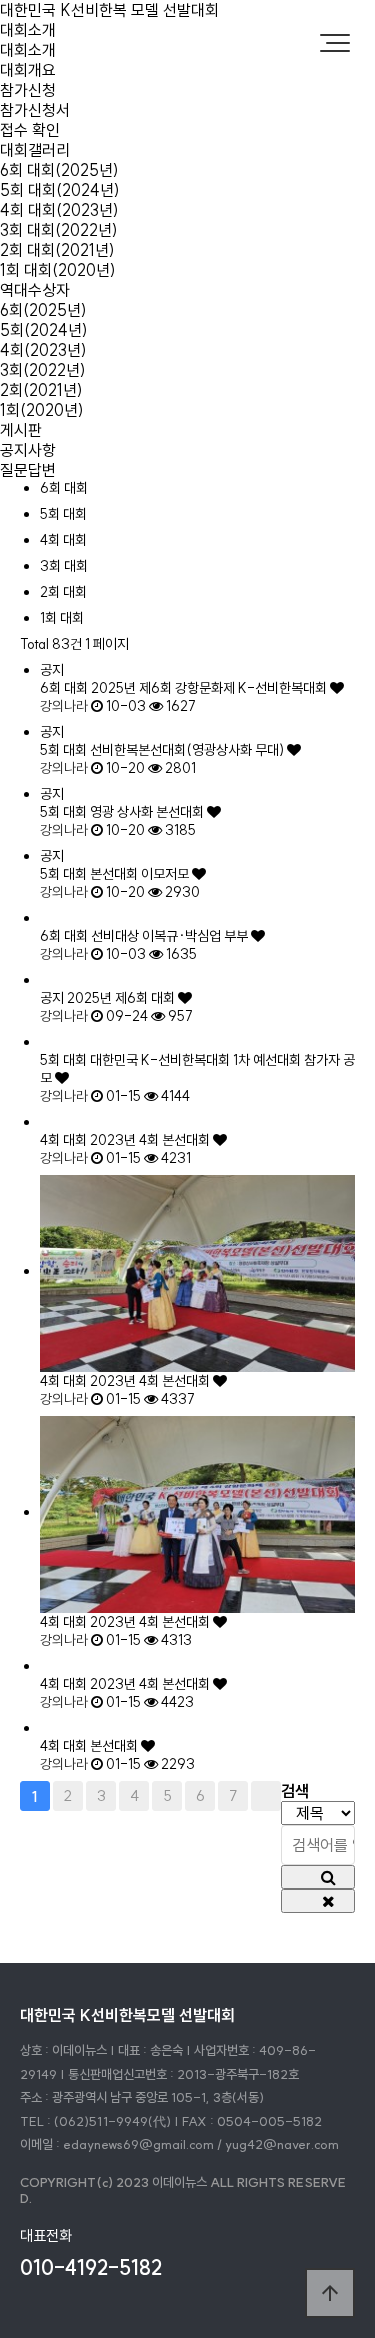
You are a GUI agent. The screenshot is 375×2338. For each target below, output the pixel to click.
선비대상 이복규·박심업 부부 (171, 936)
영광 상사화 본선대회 (148, 812)
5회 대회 (63, 514)
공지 (52, 998)
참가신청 (28, 90)
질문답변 (28, 470)
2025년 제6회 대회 (122, 998)
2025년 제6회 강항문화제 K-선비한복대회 (210, 688)
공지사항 (28, 450)
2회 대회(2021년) (57, 250)
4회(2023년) (43, 350)
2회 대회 (63, 592)
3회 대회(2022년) (59, 230)
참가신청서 (35, 110)
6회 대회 (64, 488)
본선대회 (115, 1746)
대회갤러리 (35, 150)
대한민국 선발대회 (109, 10)
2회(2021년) (41, 390)
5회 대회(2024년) (60, 190)
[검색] (318, 1877)
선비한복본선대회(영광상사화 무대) (188, 750)
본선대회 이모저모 (141, 874)
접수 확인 (30, 130)
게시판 (21, 430)
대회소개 (28, 30)
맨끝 (266, 1796)
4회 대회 (63, 540)
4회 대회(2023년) (59, 210)
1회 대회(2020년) (58, 270)
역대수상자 (35, 290)
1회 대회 (62, 618)
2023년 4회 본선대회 (151, 1140)
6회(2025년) (43, 310)
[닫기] (318, 1901)
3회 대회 (64, 566)
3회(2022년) (43, 370)
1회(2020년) (42, 410)
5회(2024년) (44, 330)
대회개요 (28, 70)
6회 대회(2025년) (59, 170)
